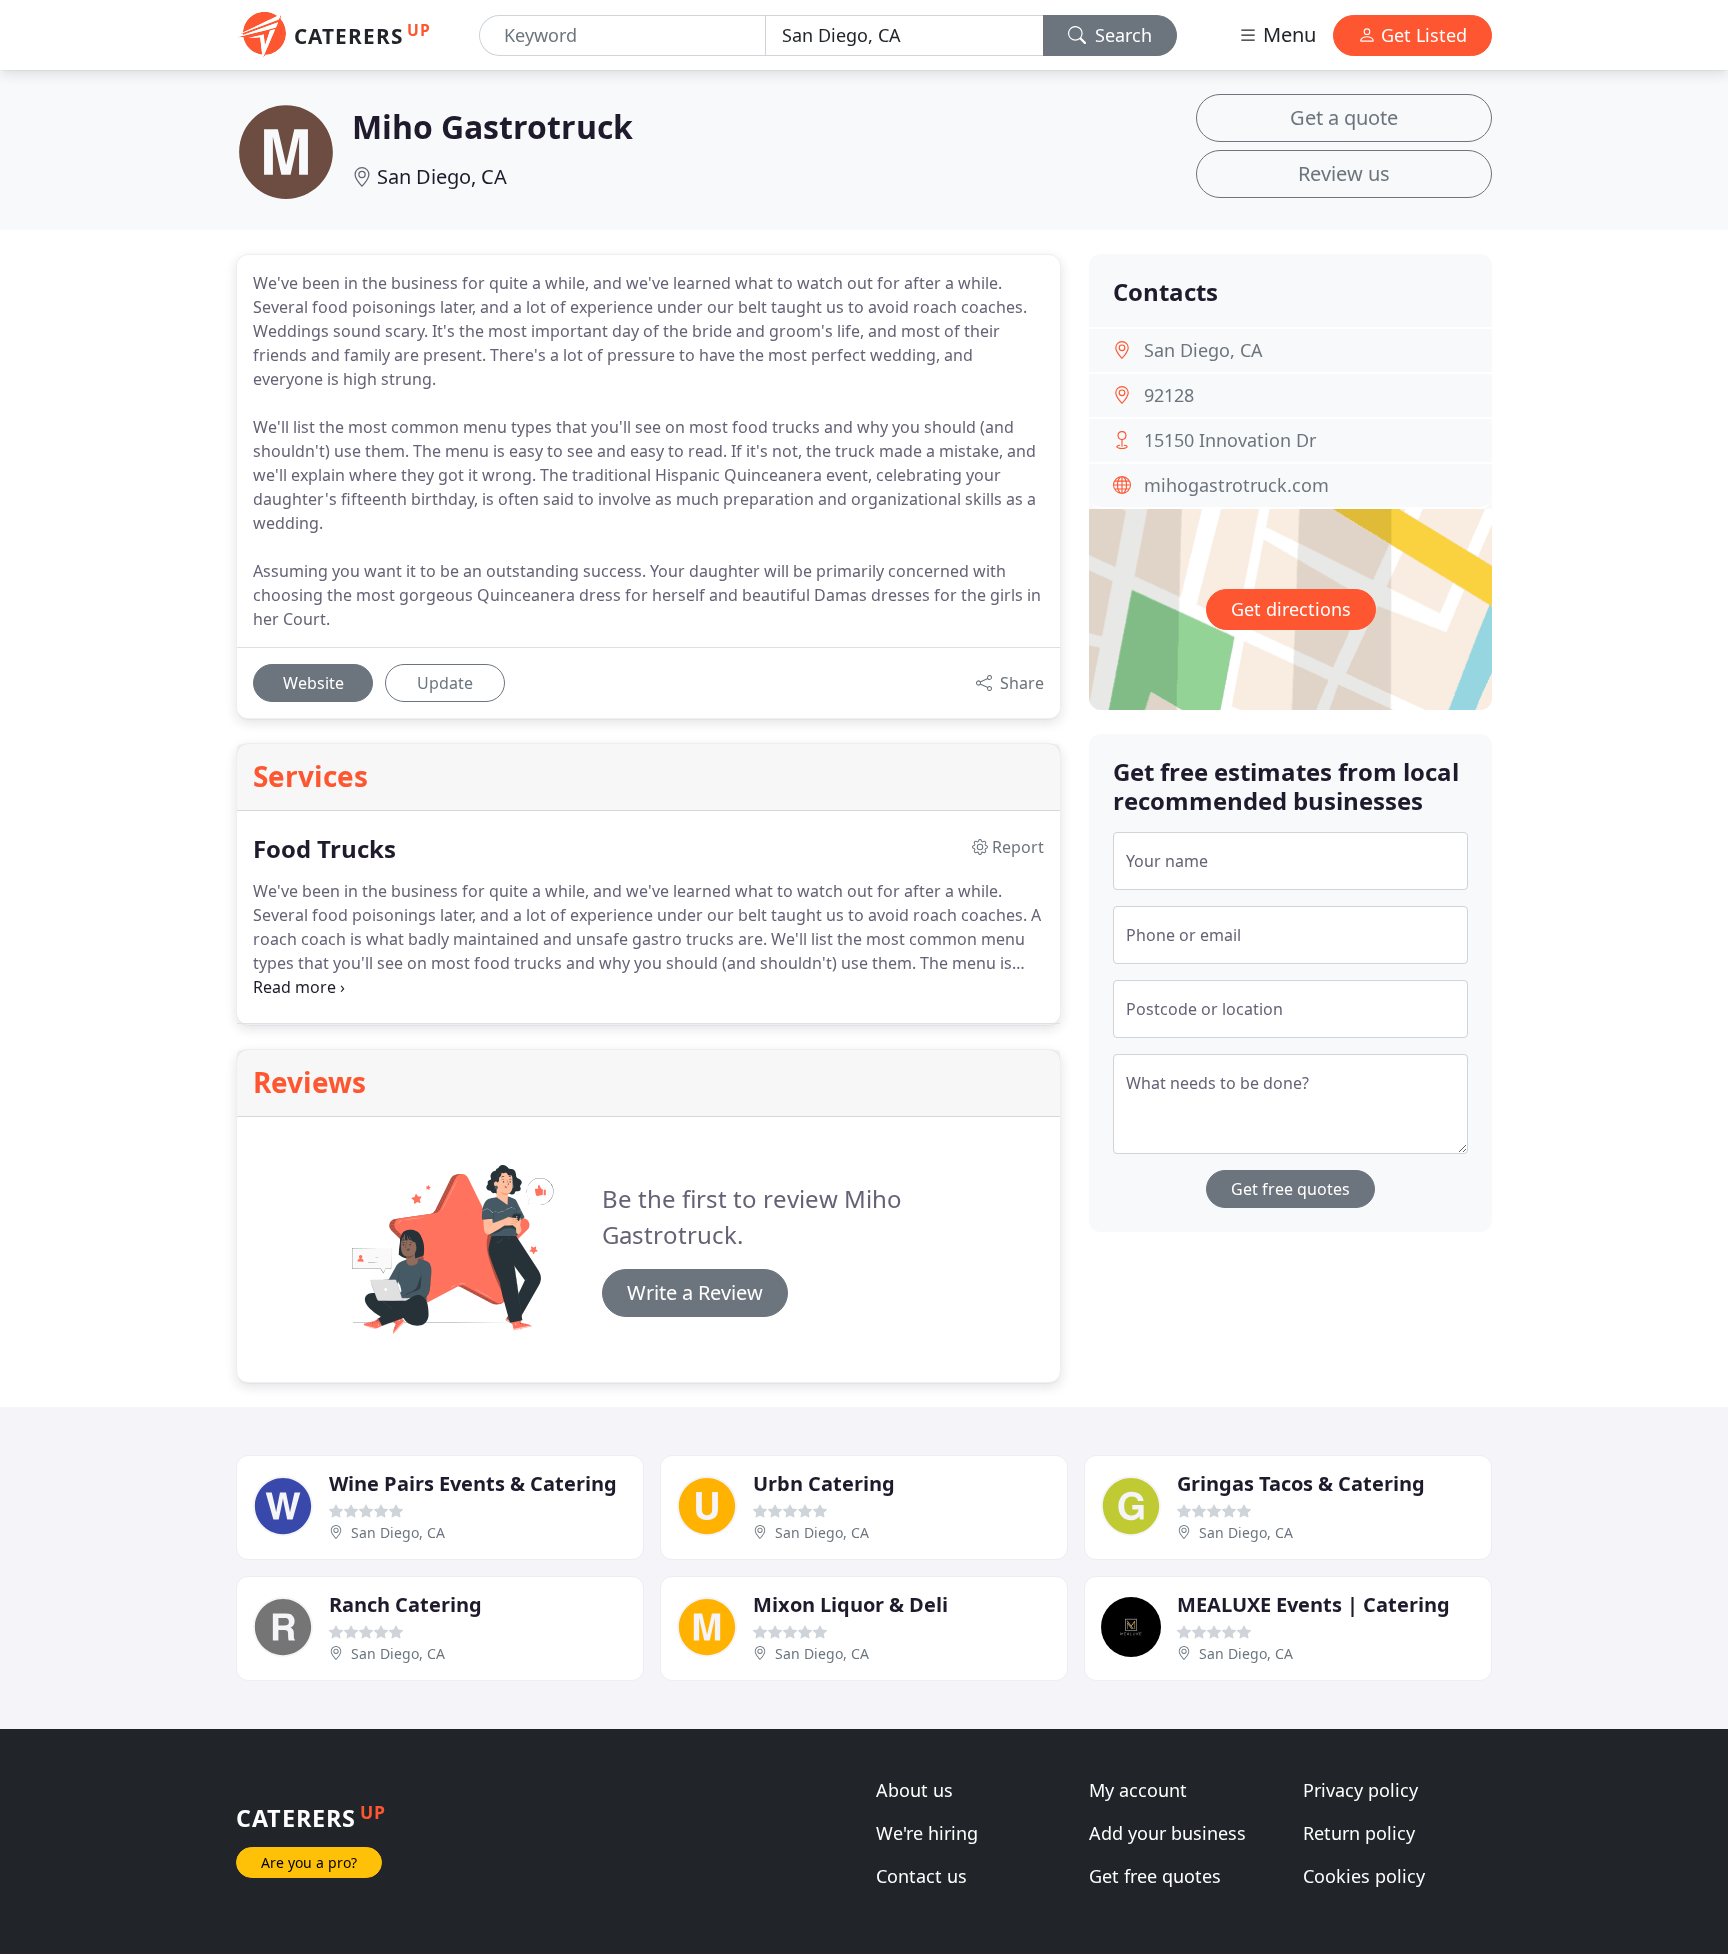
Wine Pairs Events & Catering (473, 1483)
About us (914, 1790)
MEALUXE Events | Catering (1313, 1604)
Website (313, 683)
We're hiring (927, 1833)
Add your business (1167, 1833)
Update (445, 683)
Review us (1344, 173)
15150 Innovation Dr (1230, 440)
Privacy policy (1360, 1790)
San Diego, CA (442, 176)
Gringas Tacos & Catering (1301, 1483)
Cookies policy (1364, 1876)
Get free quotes (1290, 1189)
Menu (1287, 34)
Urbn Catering (824, 1483)
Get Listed (1421, 35)
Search (1121, 35)
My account (1138, 1790)
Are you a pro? (309, 1862)
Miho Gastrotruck (492, 126)
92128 (1169, 395)
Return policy (1359, 1833)
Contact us (921, 1876)
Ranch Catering (405, 1604)
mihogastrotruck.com (1236, 485)
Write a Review (695, 1292)
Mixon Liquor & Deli (850, 1604)
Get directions (1291, 609)
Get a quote (1344, 117)
